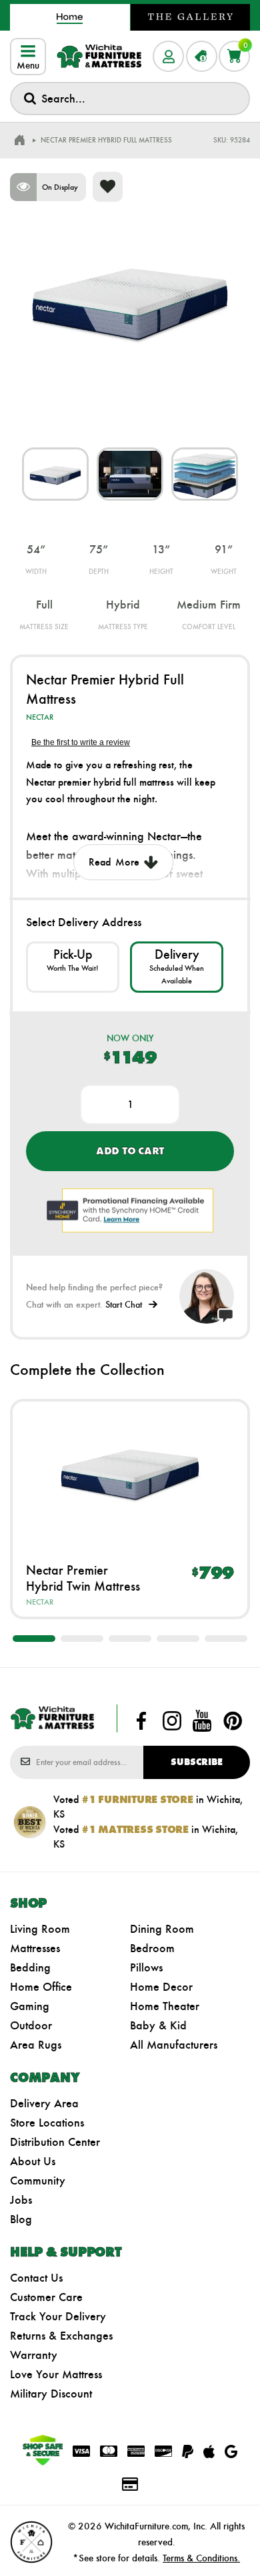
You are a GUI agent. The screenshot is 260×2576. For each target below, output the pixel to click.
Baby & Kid (158, 2025)
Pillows (146, 1967)
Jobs (21, 2200)
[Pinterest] (233, 1721)
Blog (21, 2219)
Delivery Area (44, 2103)
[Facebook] (141, 1721)
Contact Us (36, 2278)
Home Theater (165, 2006)
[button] (34, 1639)
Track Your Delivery (58, 2316)
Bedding (30, 1967)
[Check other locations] (73, 967)
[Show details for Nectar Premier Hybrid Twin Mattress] (130, 1472)
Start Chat (124, 1305)
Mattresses (35, 1948)
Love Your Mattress (56, 2374)
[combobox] (130, 99)
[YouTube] (202, 1721)
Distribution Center (55, 2142)
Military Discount (51, 2394)
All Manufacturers (174, 2045)
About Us (33, 2161)
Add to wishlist (108, 187)
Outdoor (31, 2025)
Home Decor (161, 1987)
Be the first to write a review (81, 742)
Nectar (40, 717)
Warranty (34, 2355)
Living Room (40, 1929)
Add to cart (130, 1151)
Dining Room (162, 1929)
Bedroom (152, 1948)
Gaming (30, 2006)
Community (38, 2181)
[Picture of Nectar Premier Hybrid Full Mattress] (55, 474)
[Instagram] (172, 1721)
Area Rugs (36, 2045)
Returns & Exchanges (61, 2336)
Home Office (41, 1987)
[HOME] (19, 140)
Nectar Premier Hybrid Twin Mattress (83, 1578)
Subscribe (197, 1762)
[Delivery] (177, 967)
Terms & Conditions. (201, 2558)
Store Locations (47, 2123)
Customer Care (46, 2297)
